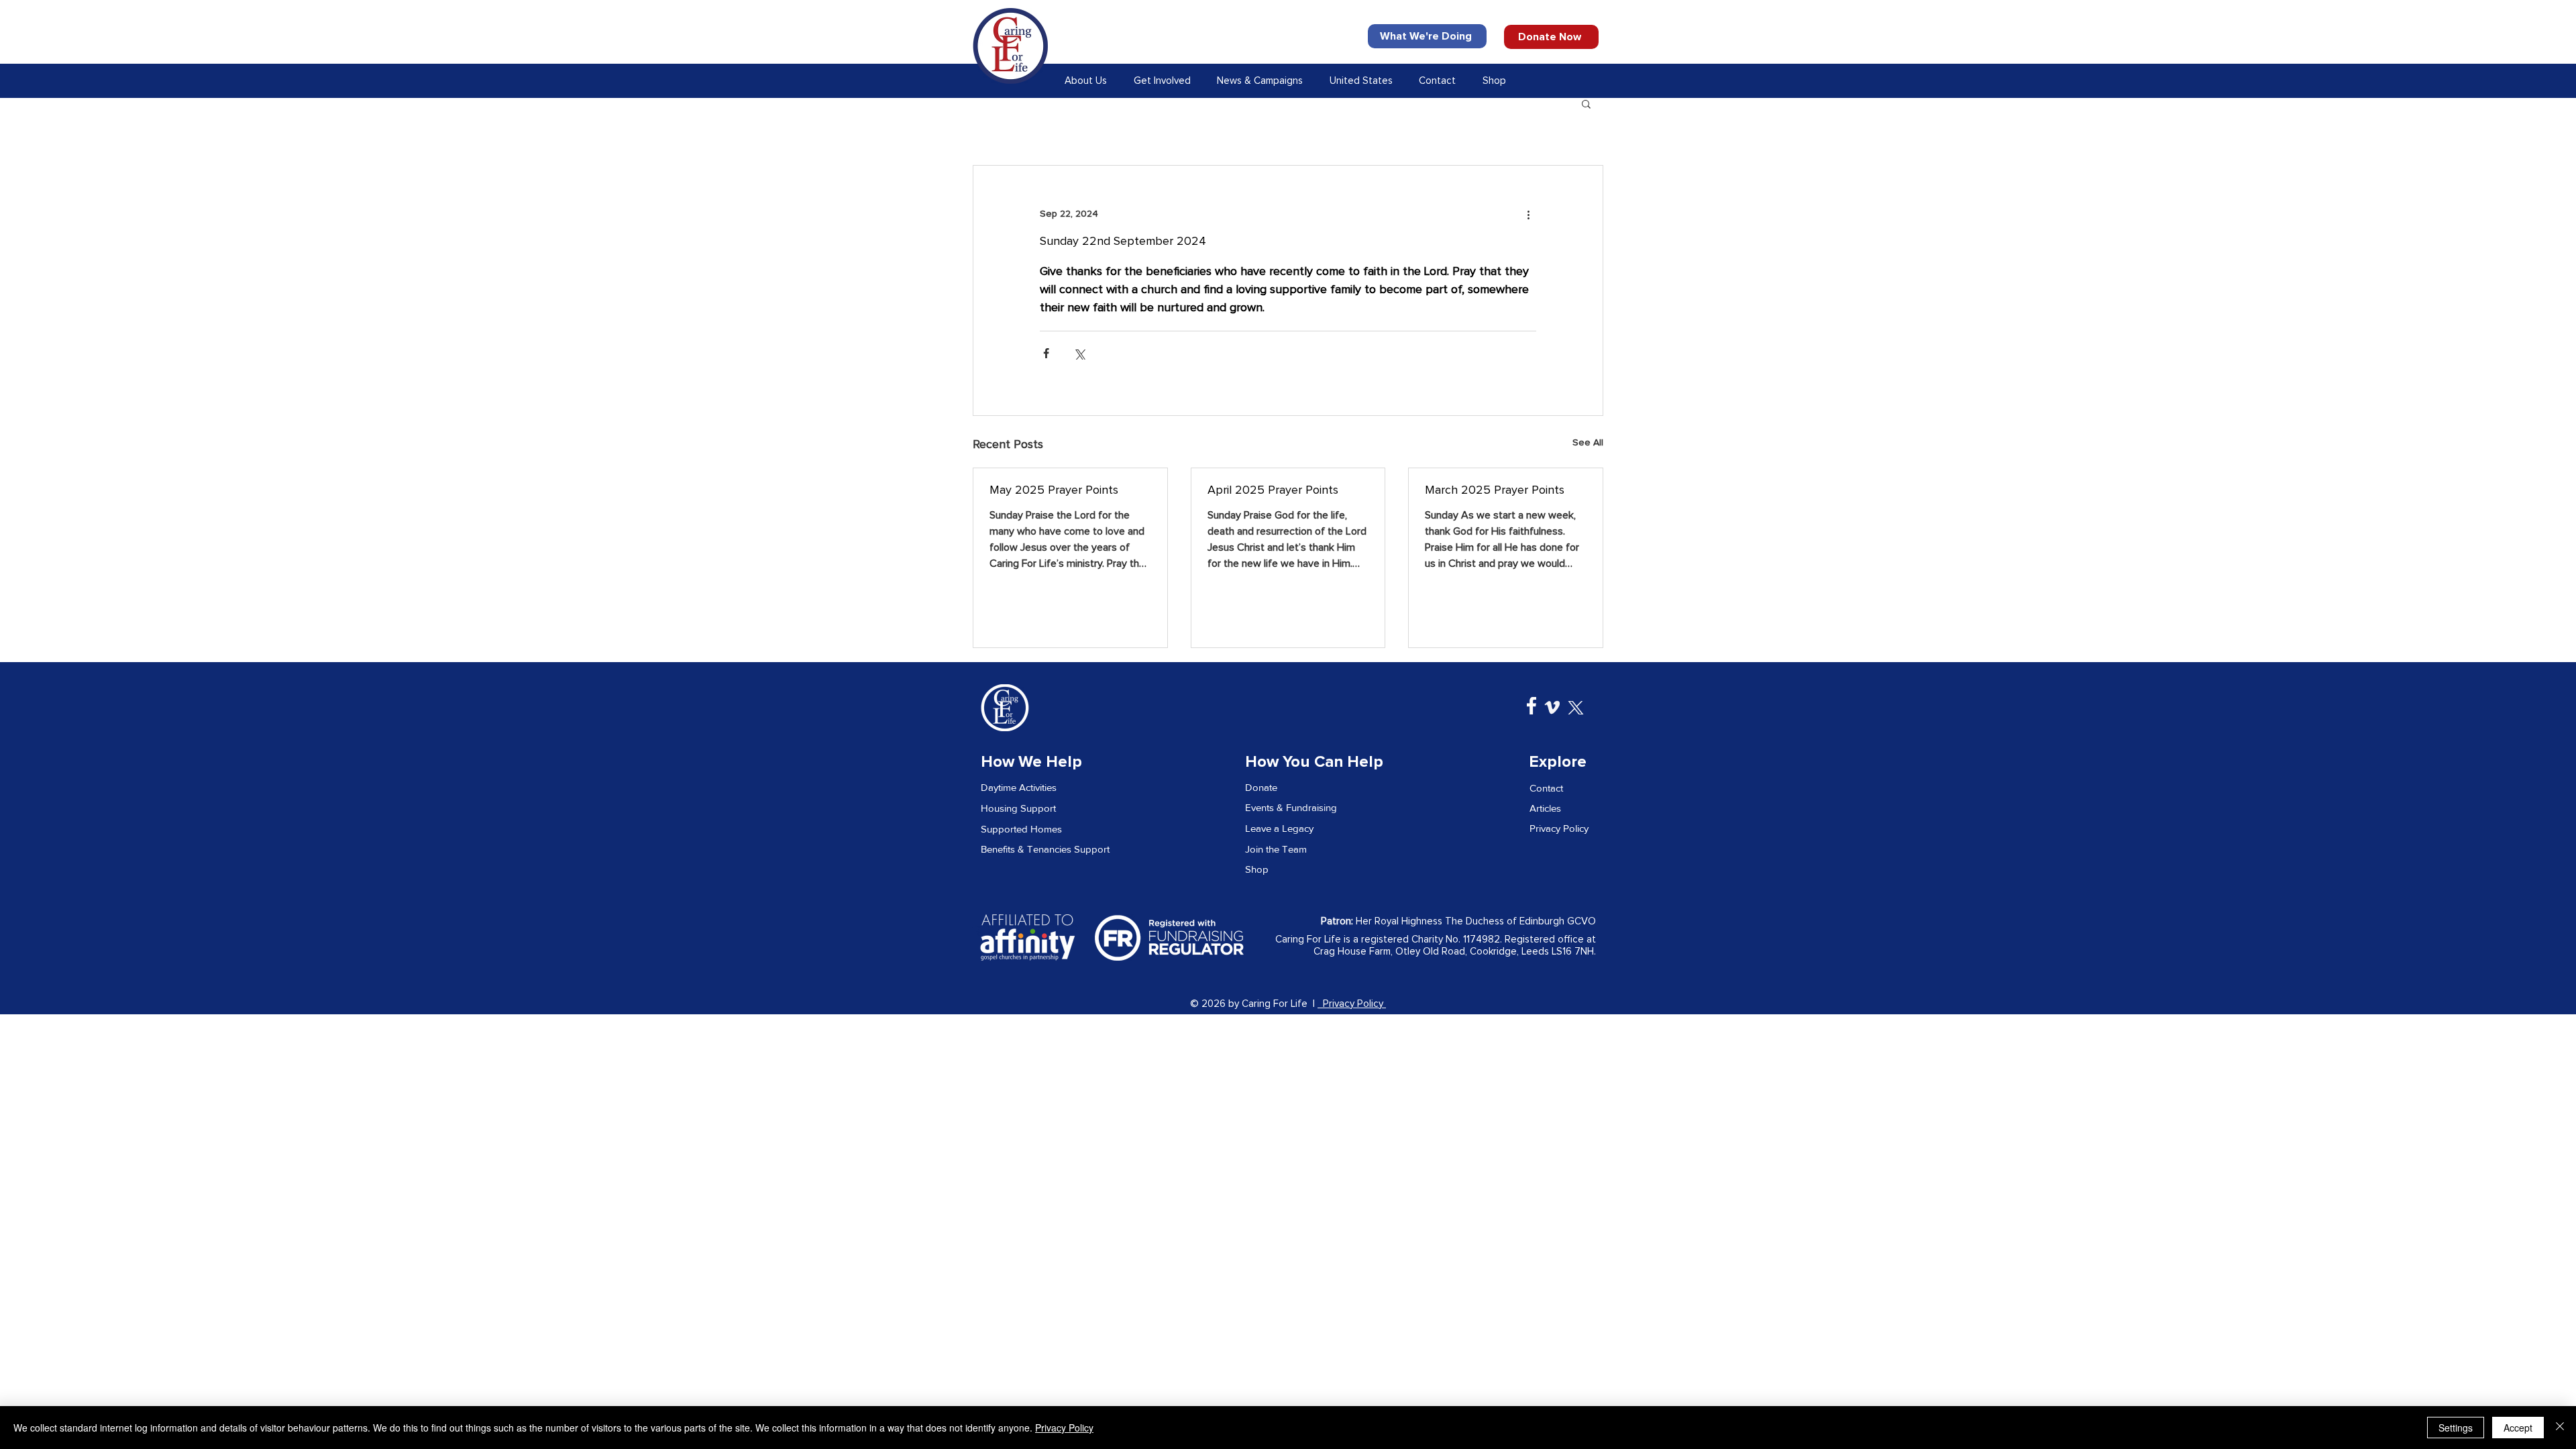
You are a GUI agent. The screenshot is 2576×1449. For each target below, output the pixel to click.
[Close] (2560, 1428)
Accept (2518, 1428)
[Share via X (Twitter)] (1079, 353)
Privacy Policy (1352, 1004)
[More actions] (1528, 214)
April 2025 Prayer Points (1273, 490)
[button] (1088, 81)
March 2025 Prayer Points (1495, 490)
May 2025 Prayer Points (1054, 490)
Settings (2456, 1428)
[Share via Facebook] (1046, 353)
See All (1588, 443)
